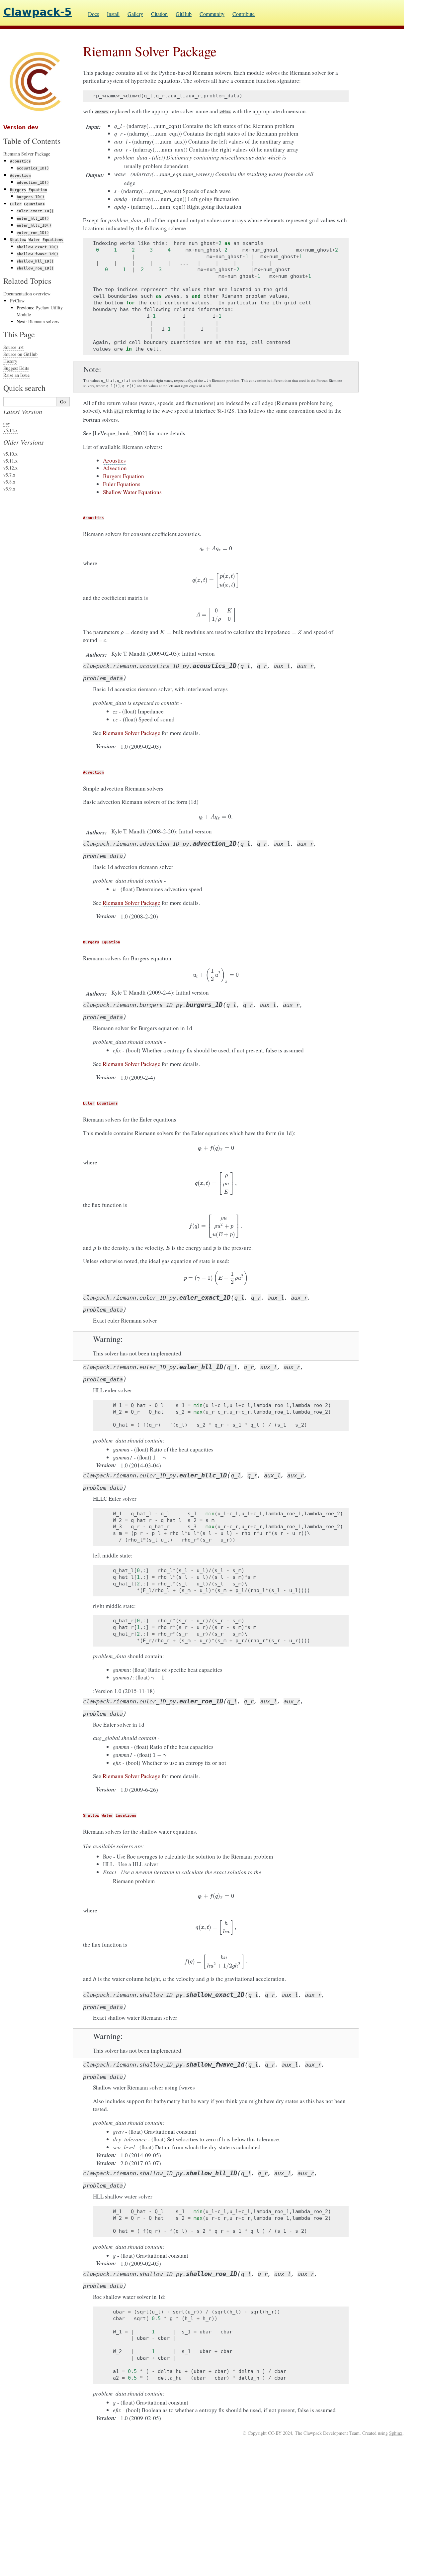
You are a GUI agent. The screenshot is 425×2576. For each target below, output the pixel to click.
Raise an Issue (16, 375)
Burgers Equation (124, 476)
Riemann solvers (44, 322)
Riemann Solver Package (27, 154)
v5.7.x (9, 475)
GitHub (184, 14)
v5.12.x (10, 468)
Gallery (135, 14)
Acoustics (114, 460)
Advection (115, 468)
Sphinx (396, 2433)
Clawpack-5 (38, 12)
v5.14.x (10, 430)
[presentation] (216, 548)
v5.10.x (10, 454)
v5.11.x (10, 461)
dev (7, 423)
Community (212, 14)
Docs (93, 14)
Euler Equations (122, 484)
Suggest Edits (16, 368)
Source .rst (13, 347)
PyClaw (17, 301)
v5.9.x (9, 489)
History (10, 361)
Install (113, 14)
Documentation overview (27, 294)
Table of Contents (32, 141)
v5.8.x (9, 482)
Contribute (244, 14)
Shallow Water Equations (132, 492)
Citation (159, 14)
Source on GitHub (20, 354)
